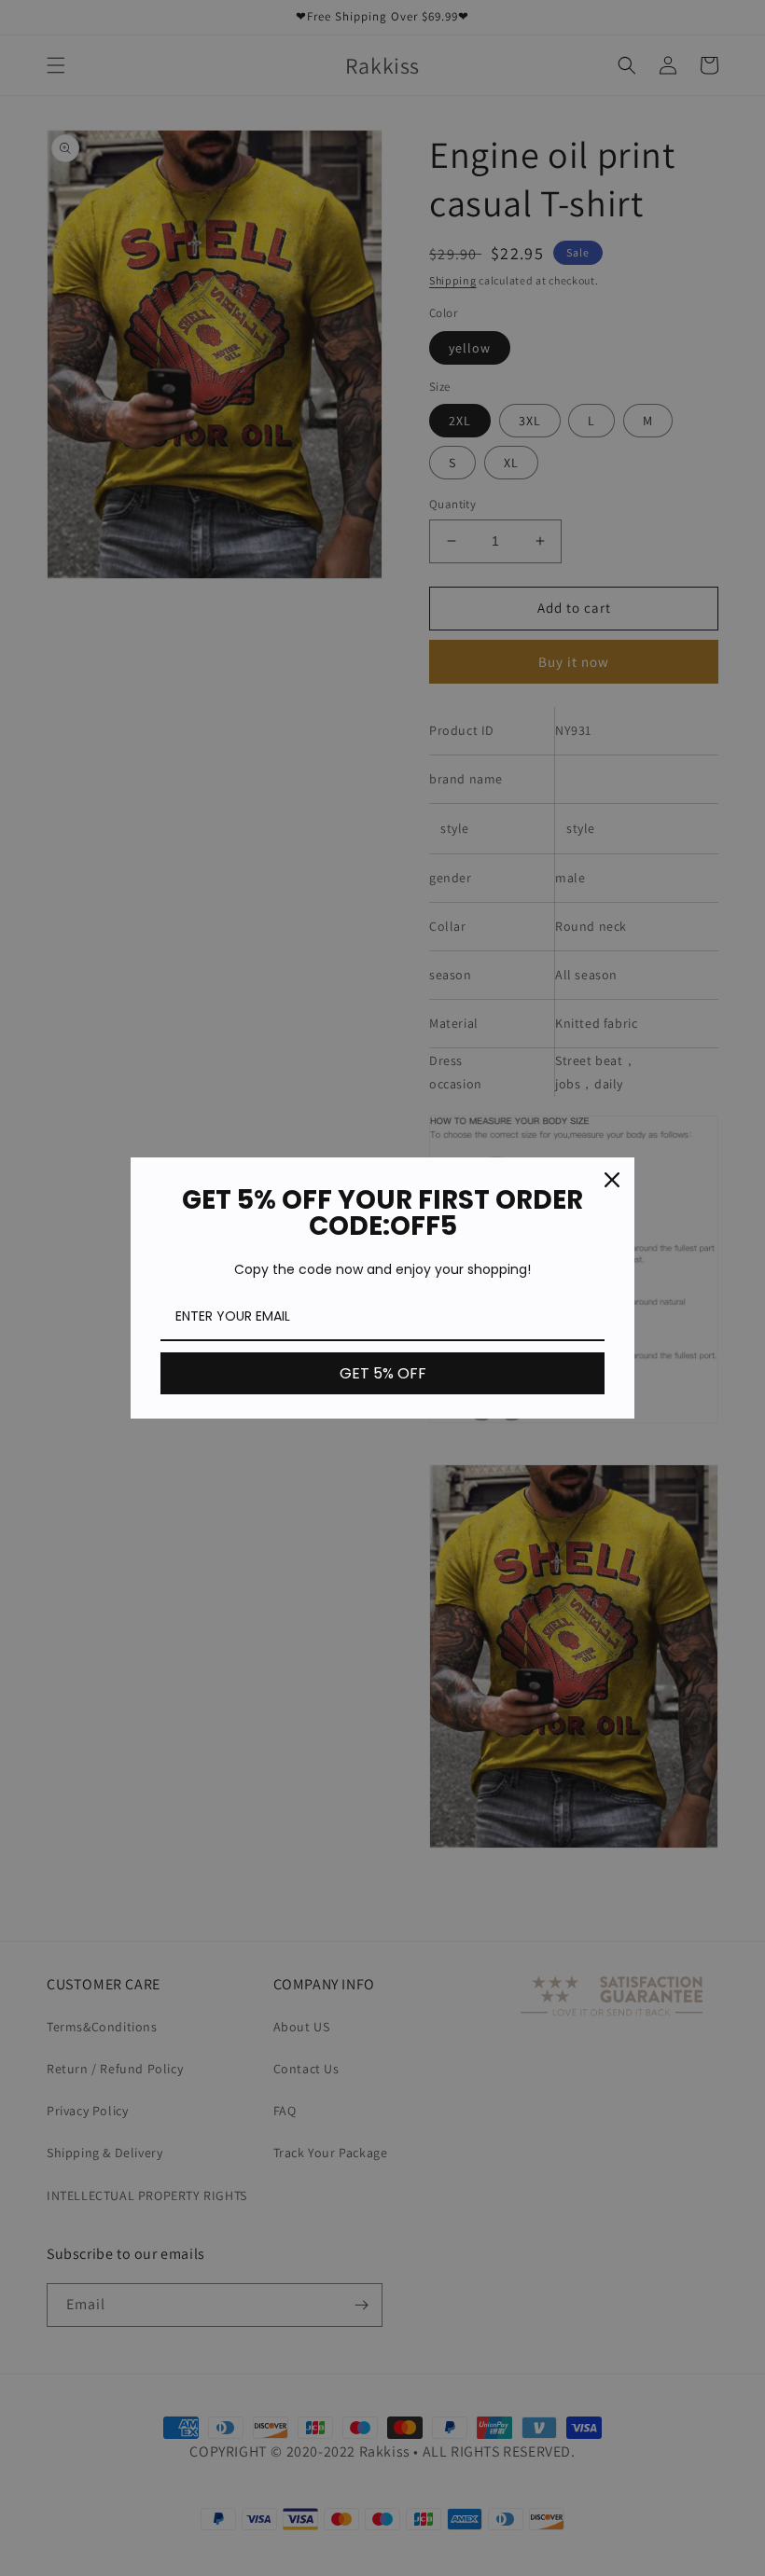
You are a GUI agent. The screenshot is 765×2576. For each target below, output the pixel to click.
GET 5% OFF (383, 1373)
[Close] (612, 1180)
